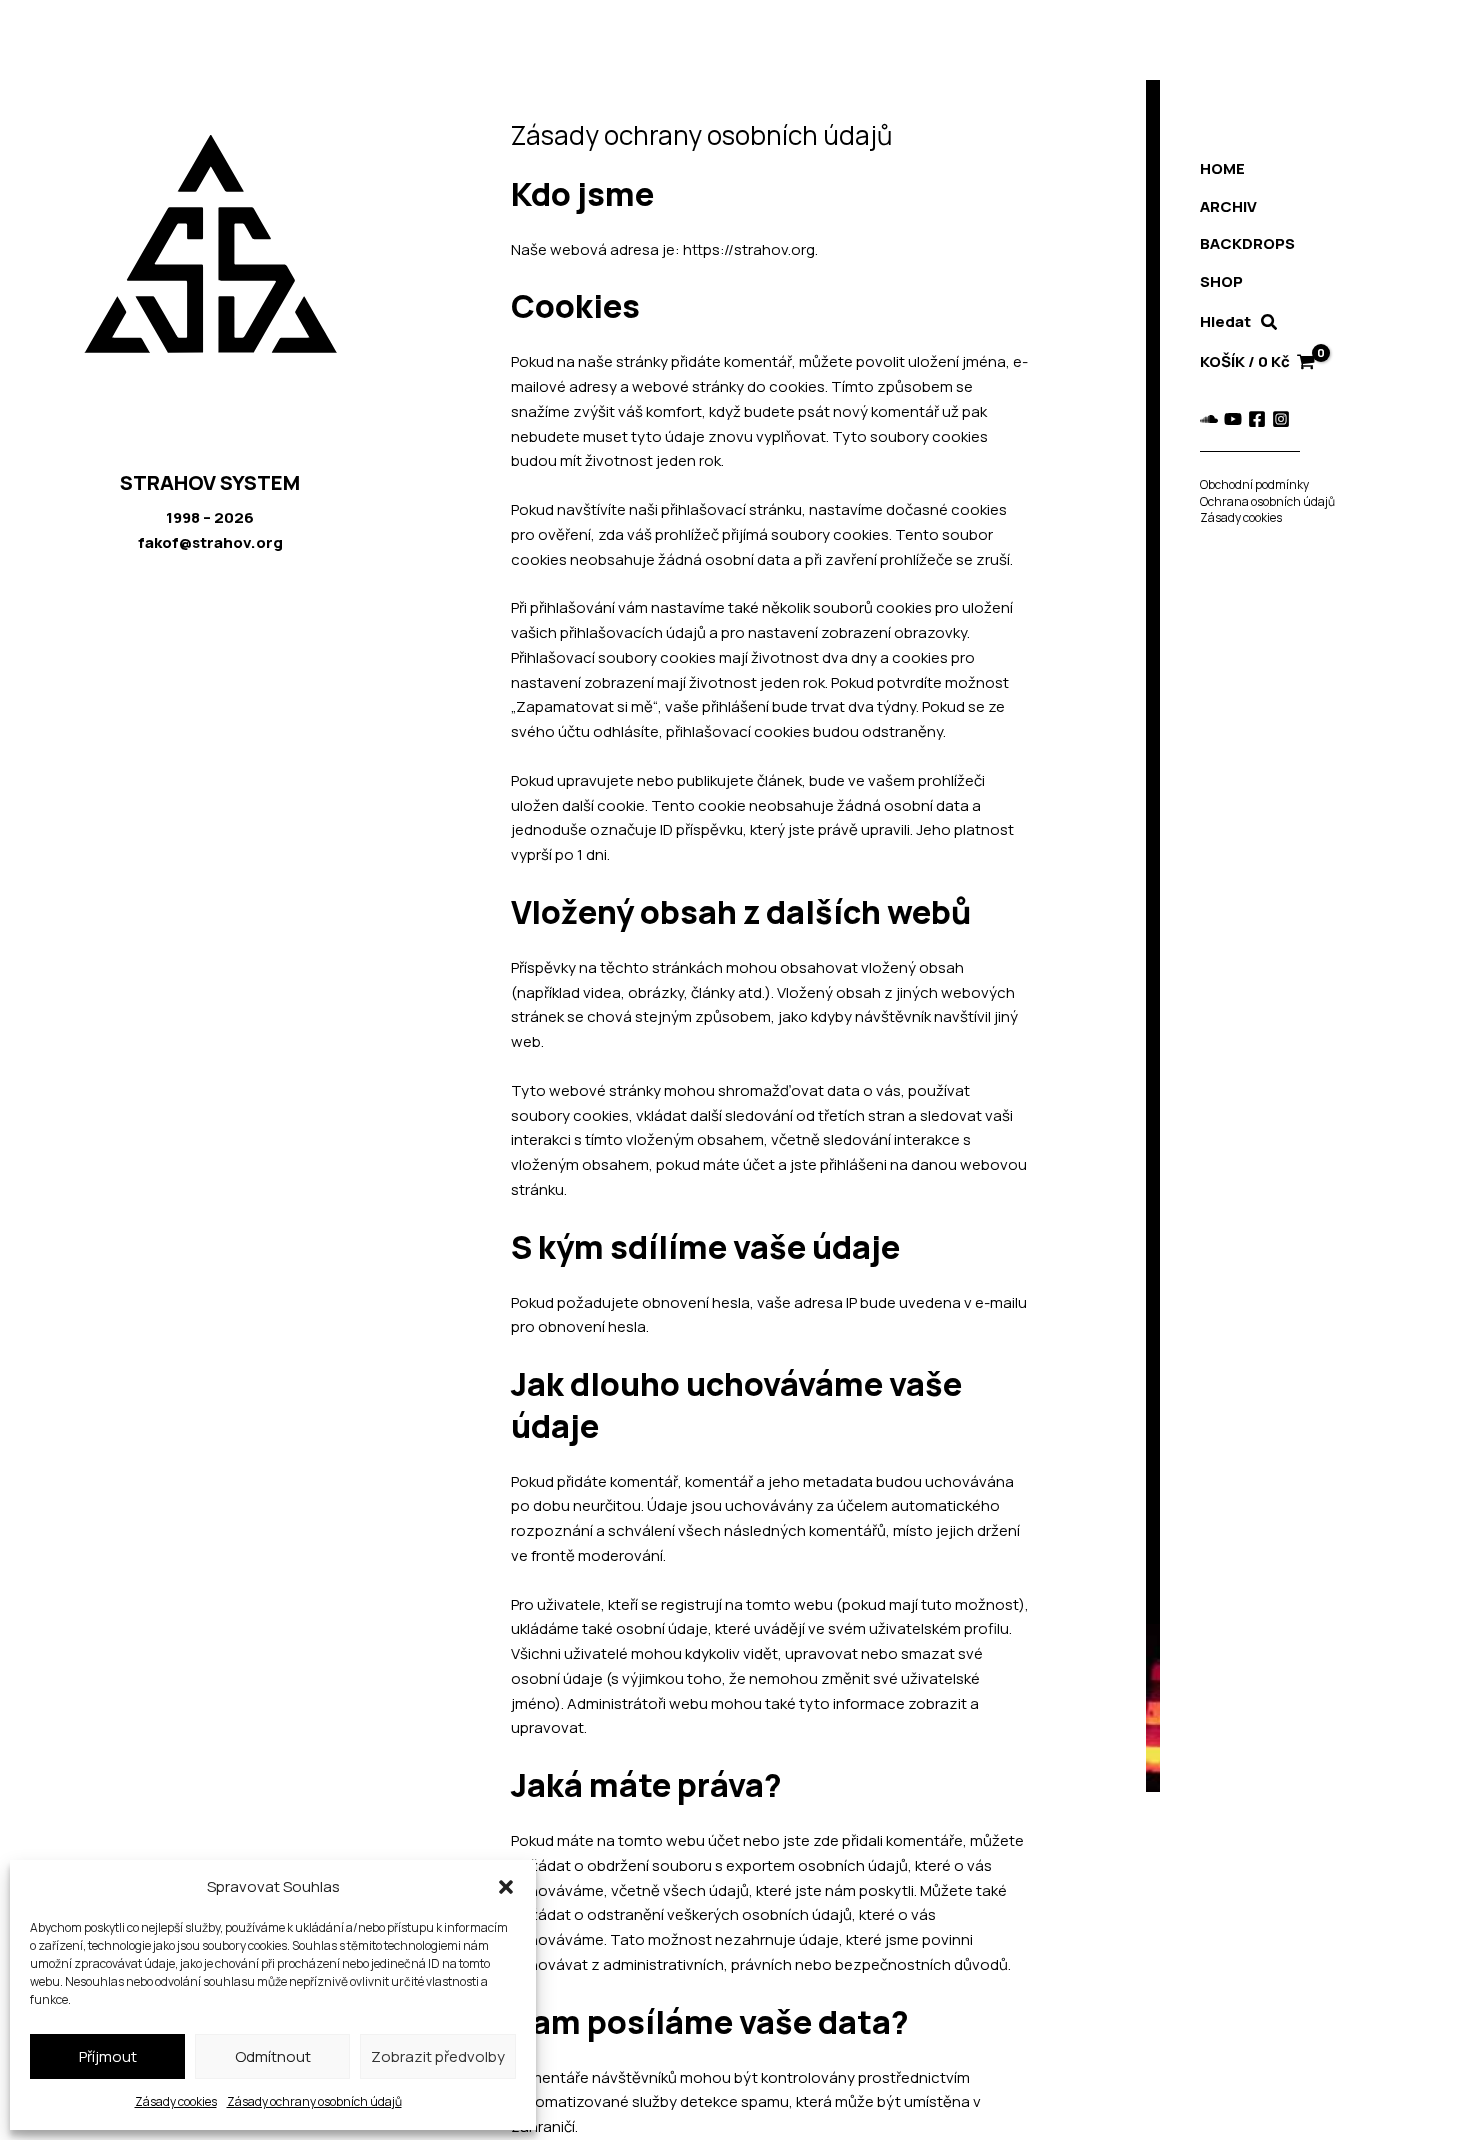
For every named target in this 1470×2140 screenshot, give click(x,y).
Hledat (1225, 321)
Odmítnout (273, 2056)
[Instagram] (1281, 419)
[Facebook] (1257, 419)
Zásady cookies (176, 2101)
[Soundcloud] (1209, 419)
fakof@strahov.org (210, 542)
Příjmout (108, 2056)
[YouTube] (1233, 419)
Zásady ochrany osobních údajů (314, 2101)
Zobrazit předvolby (438, 2056)
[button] (506, 1887)
